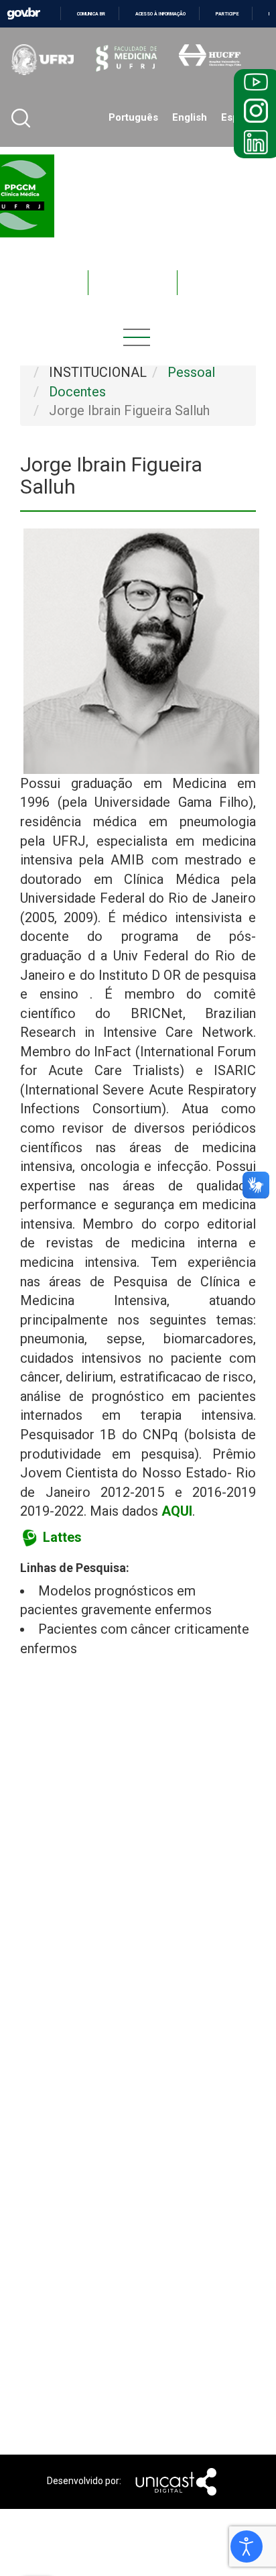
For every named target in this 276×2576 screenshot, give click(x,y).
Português (133, 117)
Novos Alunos (222, 283)
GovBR (23, 14)
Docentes (36, 283)
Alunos (133, 283)
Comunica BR (91, 14)
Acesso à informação (160, 14)
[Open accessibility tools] (247, 2546)
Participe (227, 14)
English (190, 117)
